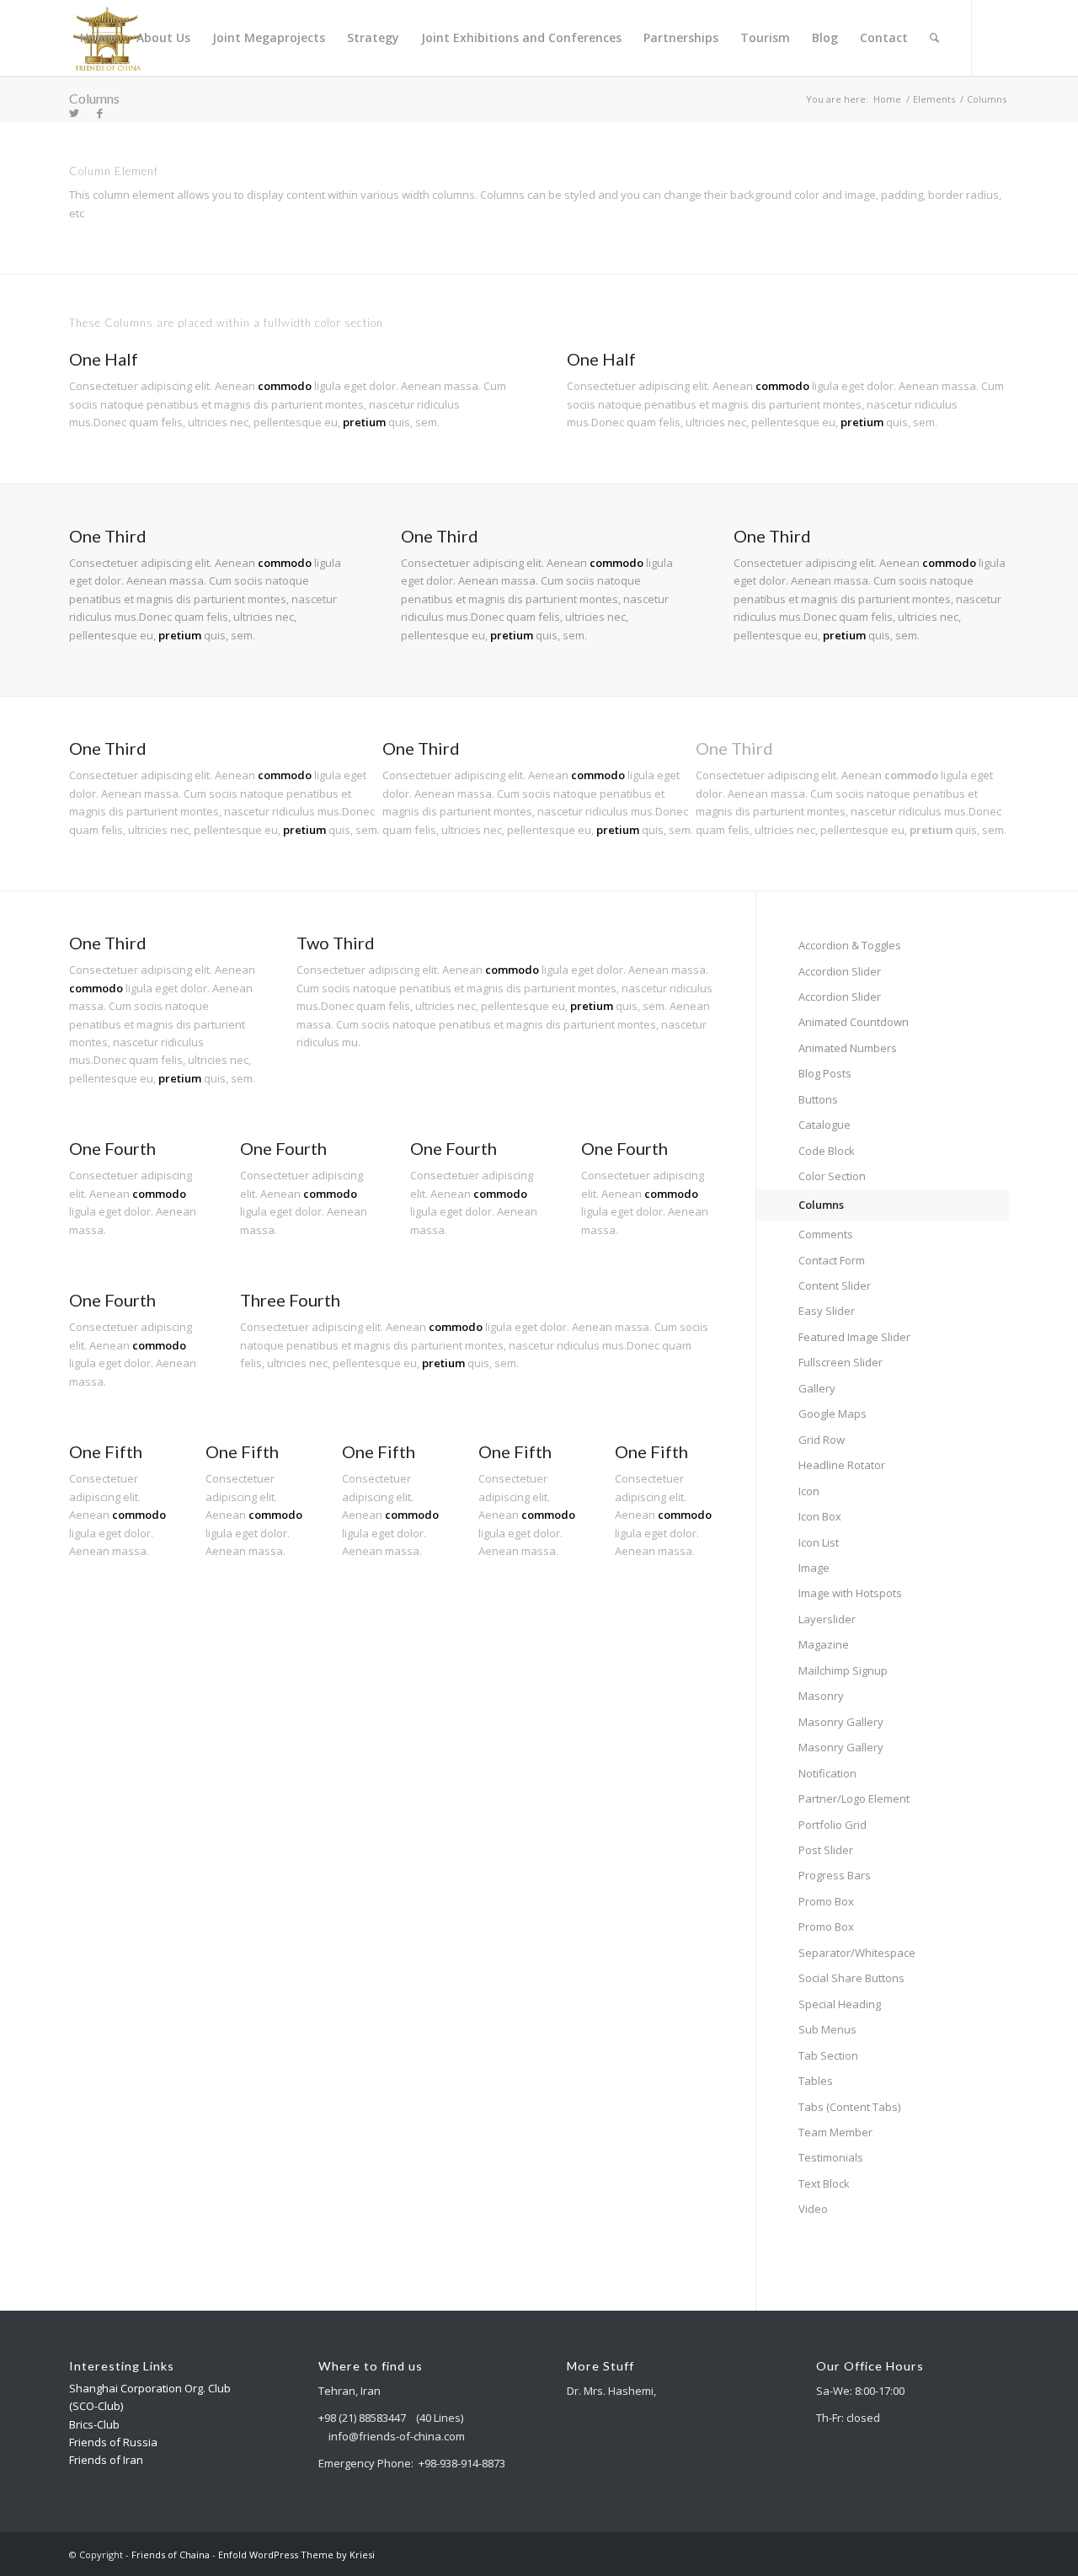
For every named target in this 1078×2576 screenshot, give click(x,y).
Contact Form (832, 1260)
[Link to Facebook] (99, 113)
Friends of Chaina (171, 2555)
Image (814, 1568)
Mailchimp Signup (843, 1670)
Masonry (821, 1696)
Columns (94, 98)
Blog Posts (825, 1073)
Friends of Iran (106, 2460)
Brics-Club (94, 2424)
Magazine (824, 1644)
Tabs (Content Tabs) (849, 2107)
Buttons (818, 1099)
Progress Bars (835, 1875)
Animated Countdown (854, 1022)
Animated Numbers (848, 1048)
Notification (827, 1773)
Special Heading (840, 2004)
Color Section (832, 1176)
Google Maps (833, 1414)
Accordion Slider (840, 971)
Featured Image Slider (854, 1337)
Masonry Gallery (841, 1722)
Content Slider (835, 1285)
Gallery (817, 1388)
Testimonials (831, 2157)
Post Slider (826, 1850)
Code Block (827, 1151)
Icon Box (820, 1516)
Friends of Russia (113, 2442)
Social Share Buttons (851, 1978)
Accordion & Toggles (850, 945)
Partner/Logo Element (854, 1798)
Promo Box (826, 1901)
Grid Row (822, 1440)
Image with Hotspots (850, 1593)
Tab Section (828, 2055)
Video (813, 2209)
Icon (809, 1491)
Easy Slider (827, 1311)
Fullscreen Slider (841, 1362)
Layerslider (827, 1619)
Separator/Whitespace (857, 1953)
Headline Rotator (842, 1465)
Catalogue (825, 1125)
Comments (826, 1234)
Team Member (835, 2132)
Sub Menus (827, 2029)
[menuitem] (97, 38)
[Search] (934, 38)
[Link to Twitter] (74, 113)
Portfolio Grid (833, 1825)
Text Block (824, 2183)
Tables (816, 2081)
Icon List (819, 1542)
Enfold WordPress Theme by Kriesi (296, 2555)
